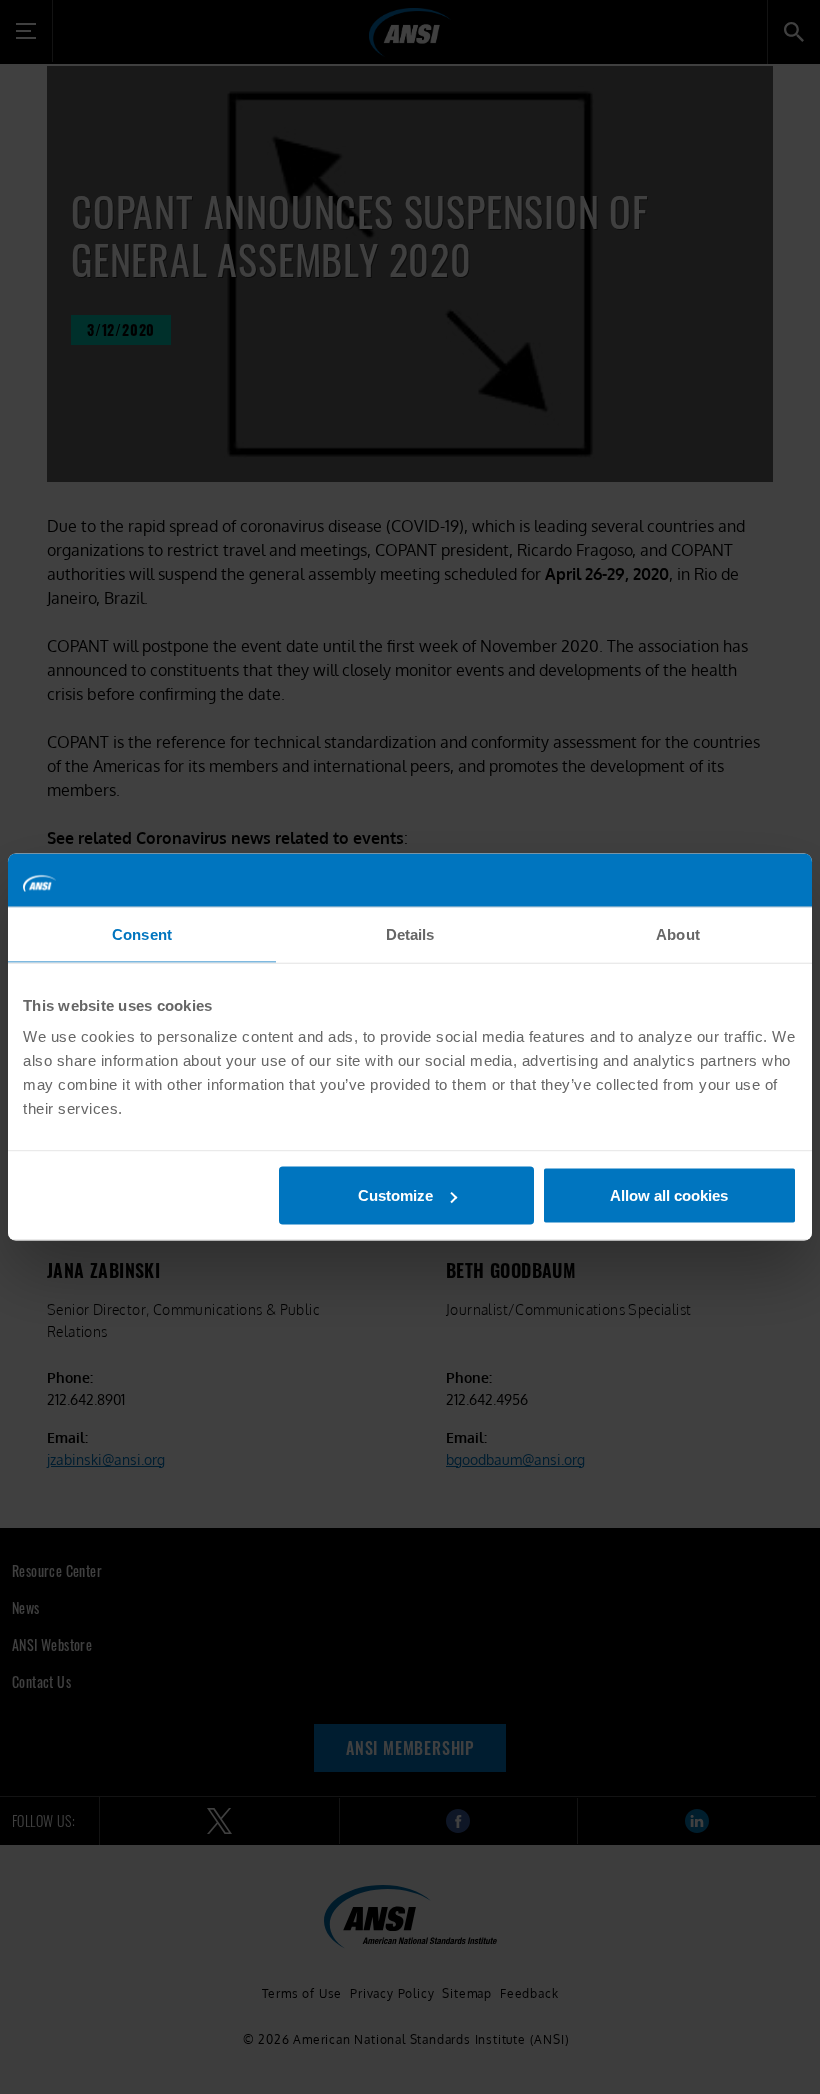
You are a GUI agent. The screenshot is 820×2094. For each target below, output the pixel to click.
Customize (395, 1195)
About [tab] (678, 933)
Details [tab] (410, 933)
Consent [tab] (142, 933)
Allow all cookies (669, 1195)
